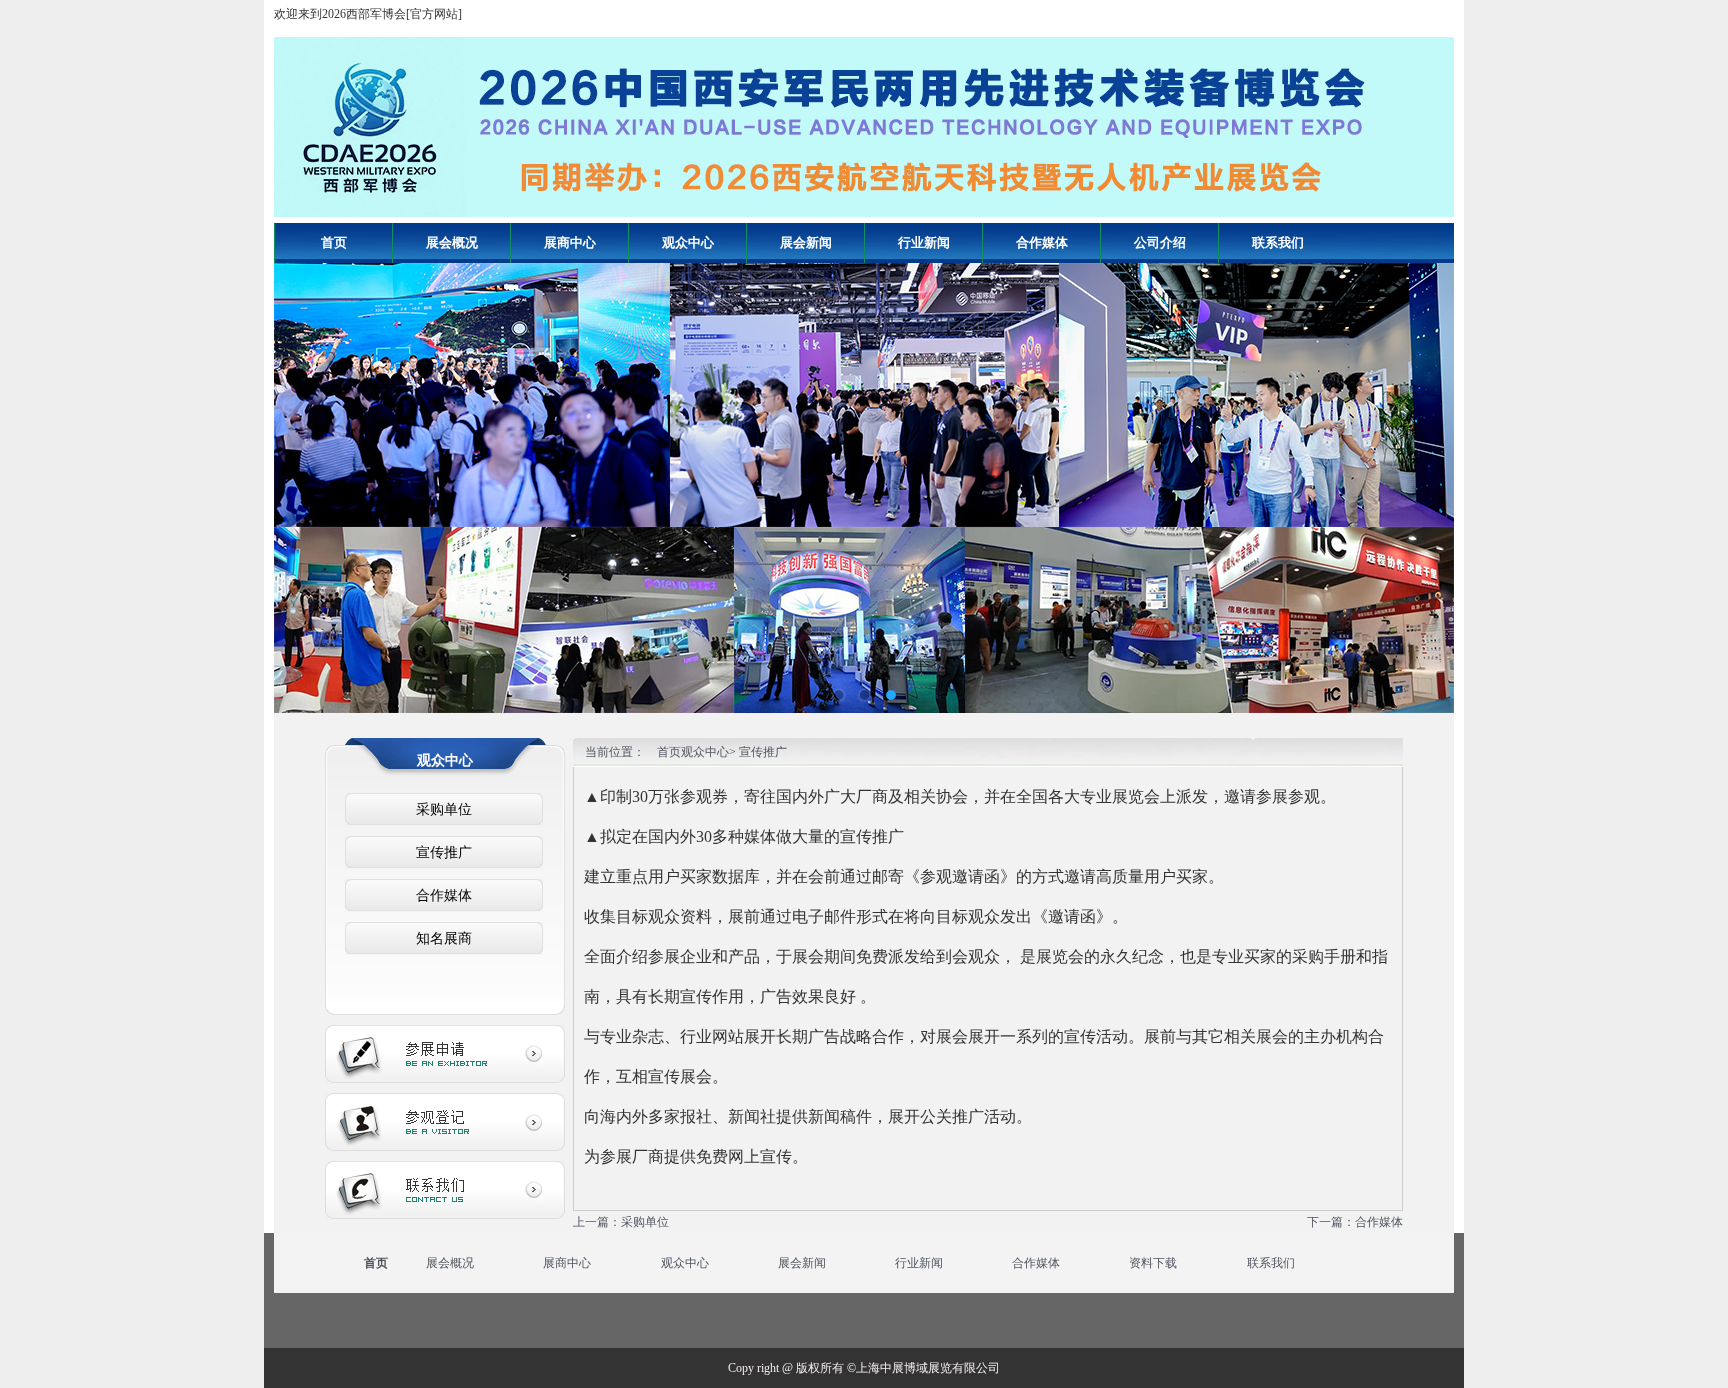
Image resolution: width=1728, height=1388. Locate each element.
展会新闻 (802, 1263)
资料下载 (1153, 1263)
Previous (304, 473)
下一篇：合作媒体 (1355, 1222)
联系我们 (1271, 1263)
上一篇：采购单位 (621, 1222)
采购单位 (444, 809)
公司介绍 (1160, 242)
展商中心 (567, 1263)
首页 (334, 242)
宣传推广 (444, 852)
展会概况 (450, 1263)
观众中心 (685, 1263)
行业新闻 (919, 1263)
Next (1424, 473)
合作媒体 (444, 895)
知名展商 (444, 938)
